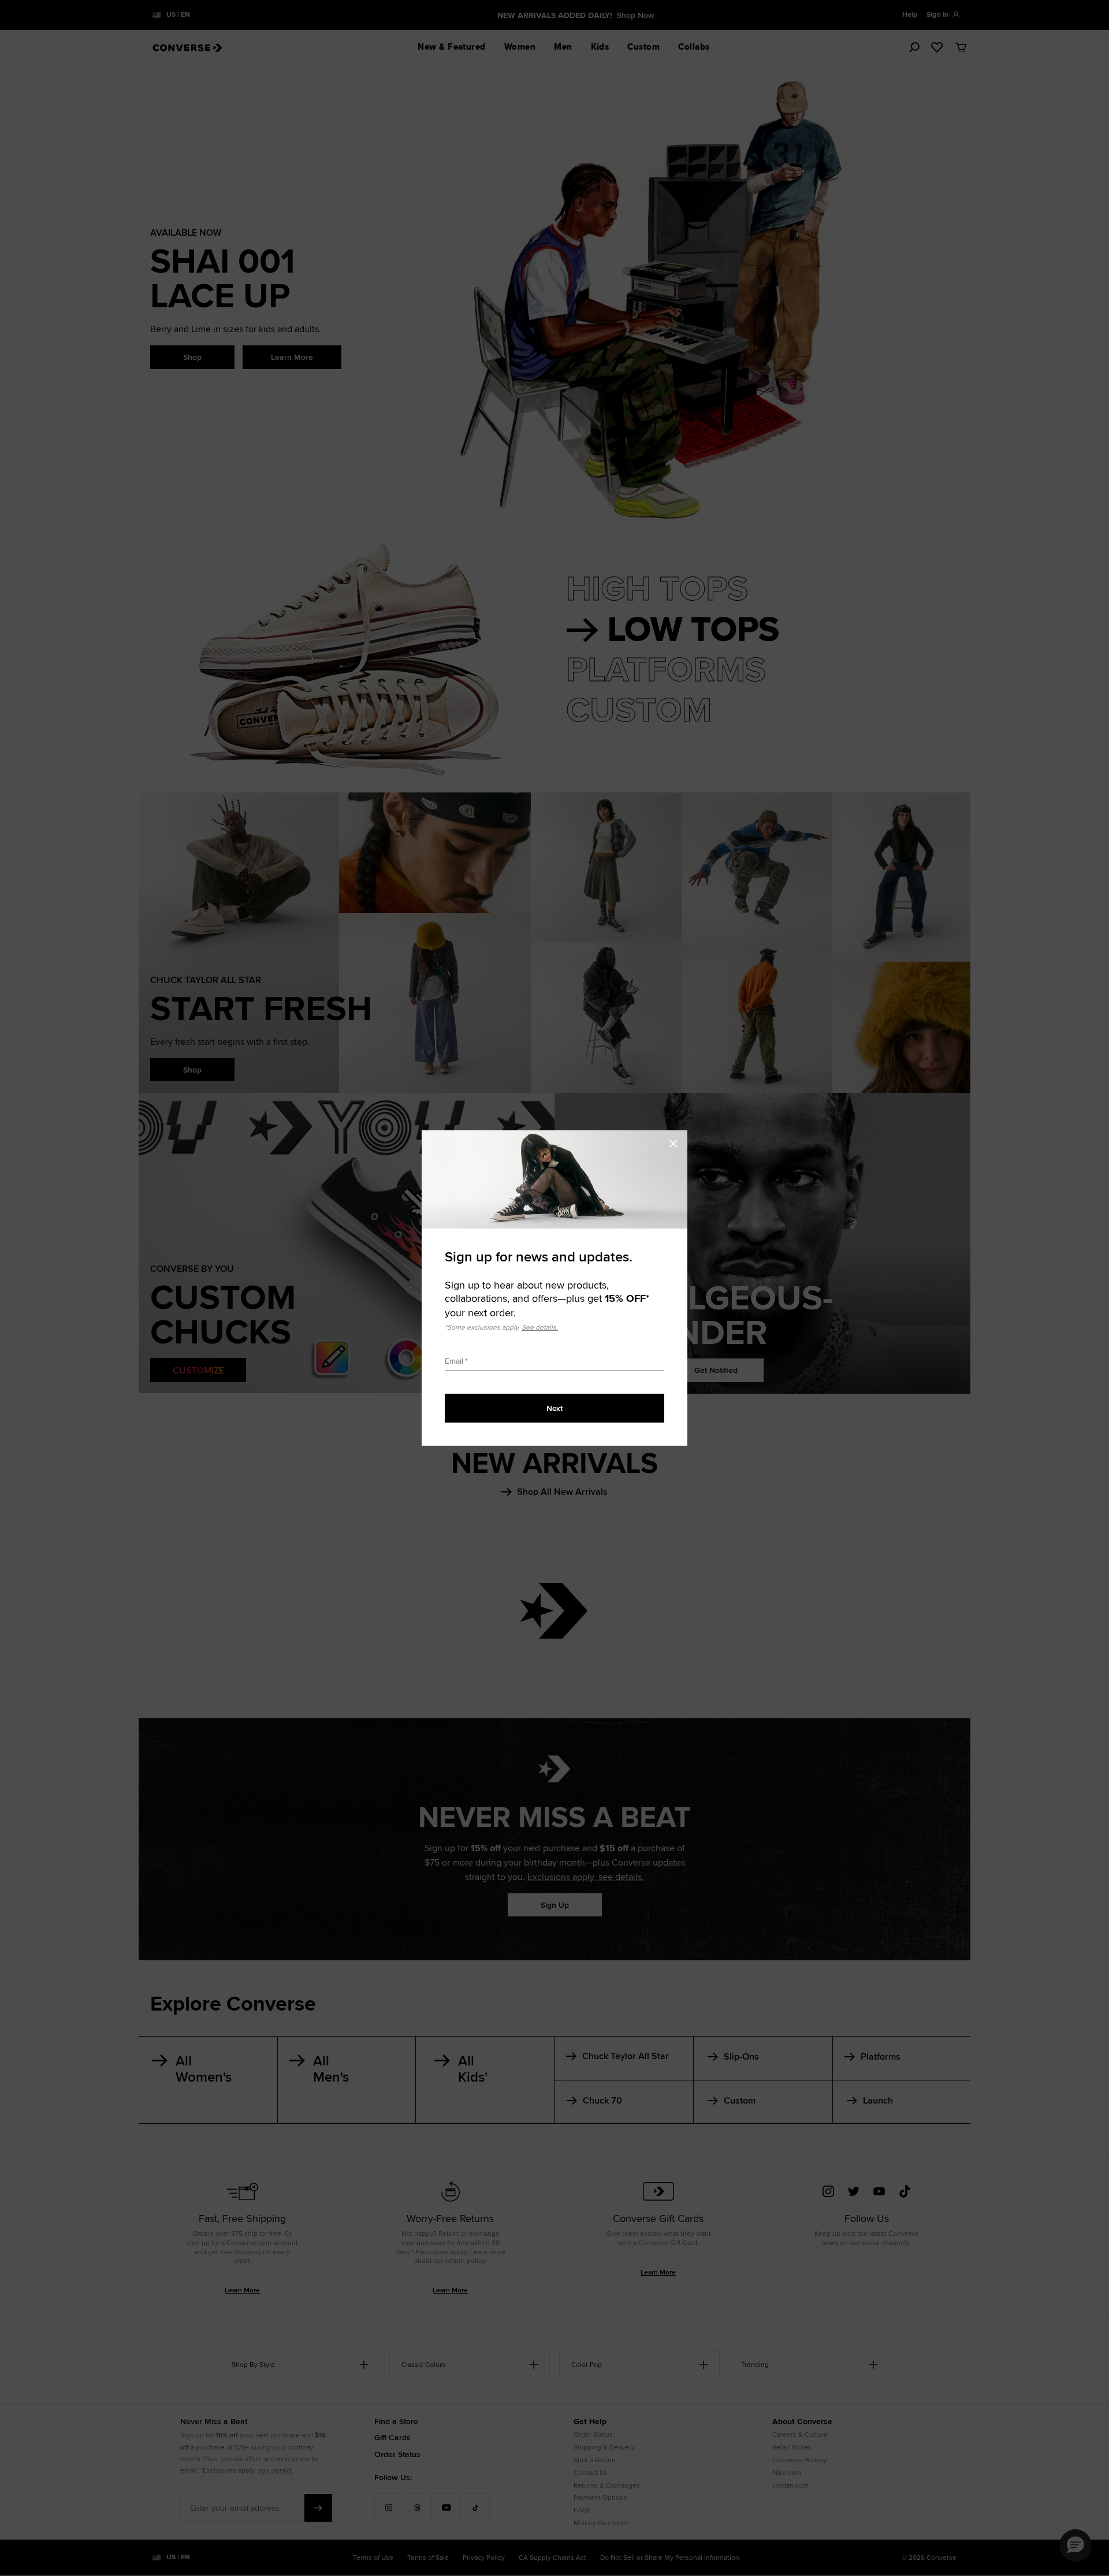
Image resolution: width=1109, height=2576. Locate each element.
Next (554, 1408)
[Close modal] (677, 1142)
